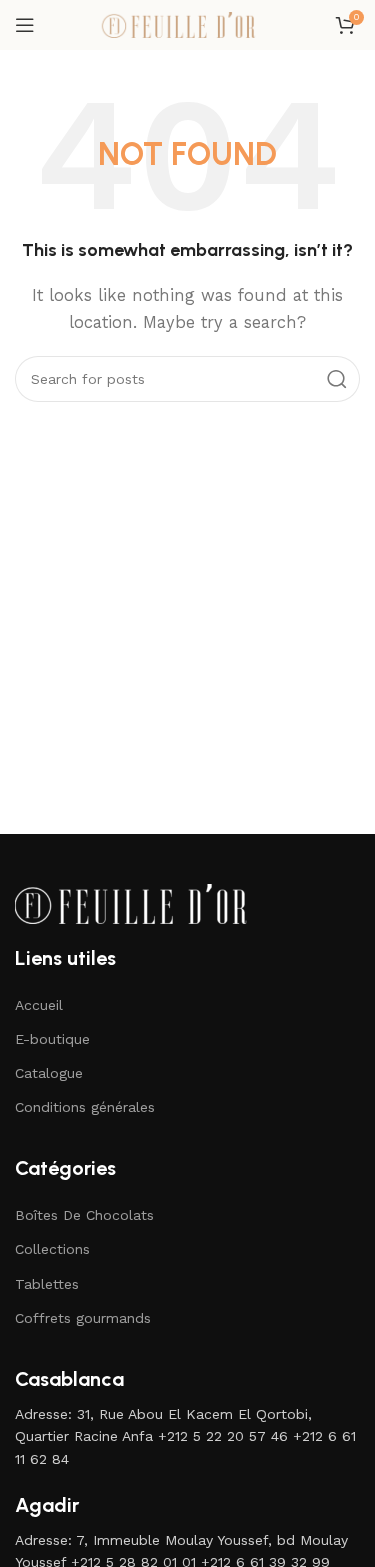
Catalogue (49, 1073)
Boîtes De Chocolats (84, 1215)
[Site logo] (188, 24)
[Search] (337, 379)
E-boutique (52, 1039)
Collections (52, 1249)
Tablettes (47, 1284)
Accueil (39, 1005)
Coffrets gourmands (83, 1318)
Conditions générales (85, 1107)
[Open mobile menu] (25, 25)
